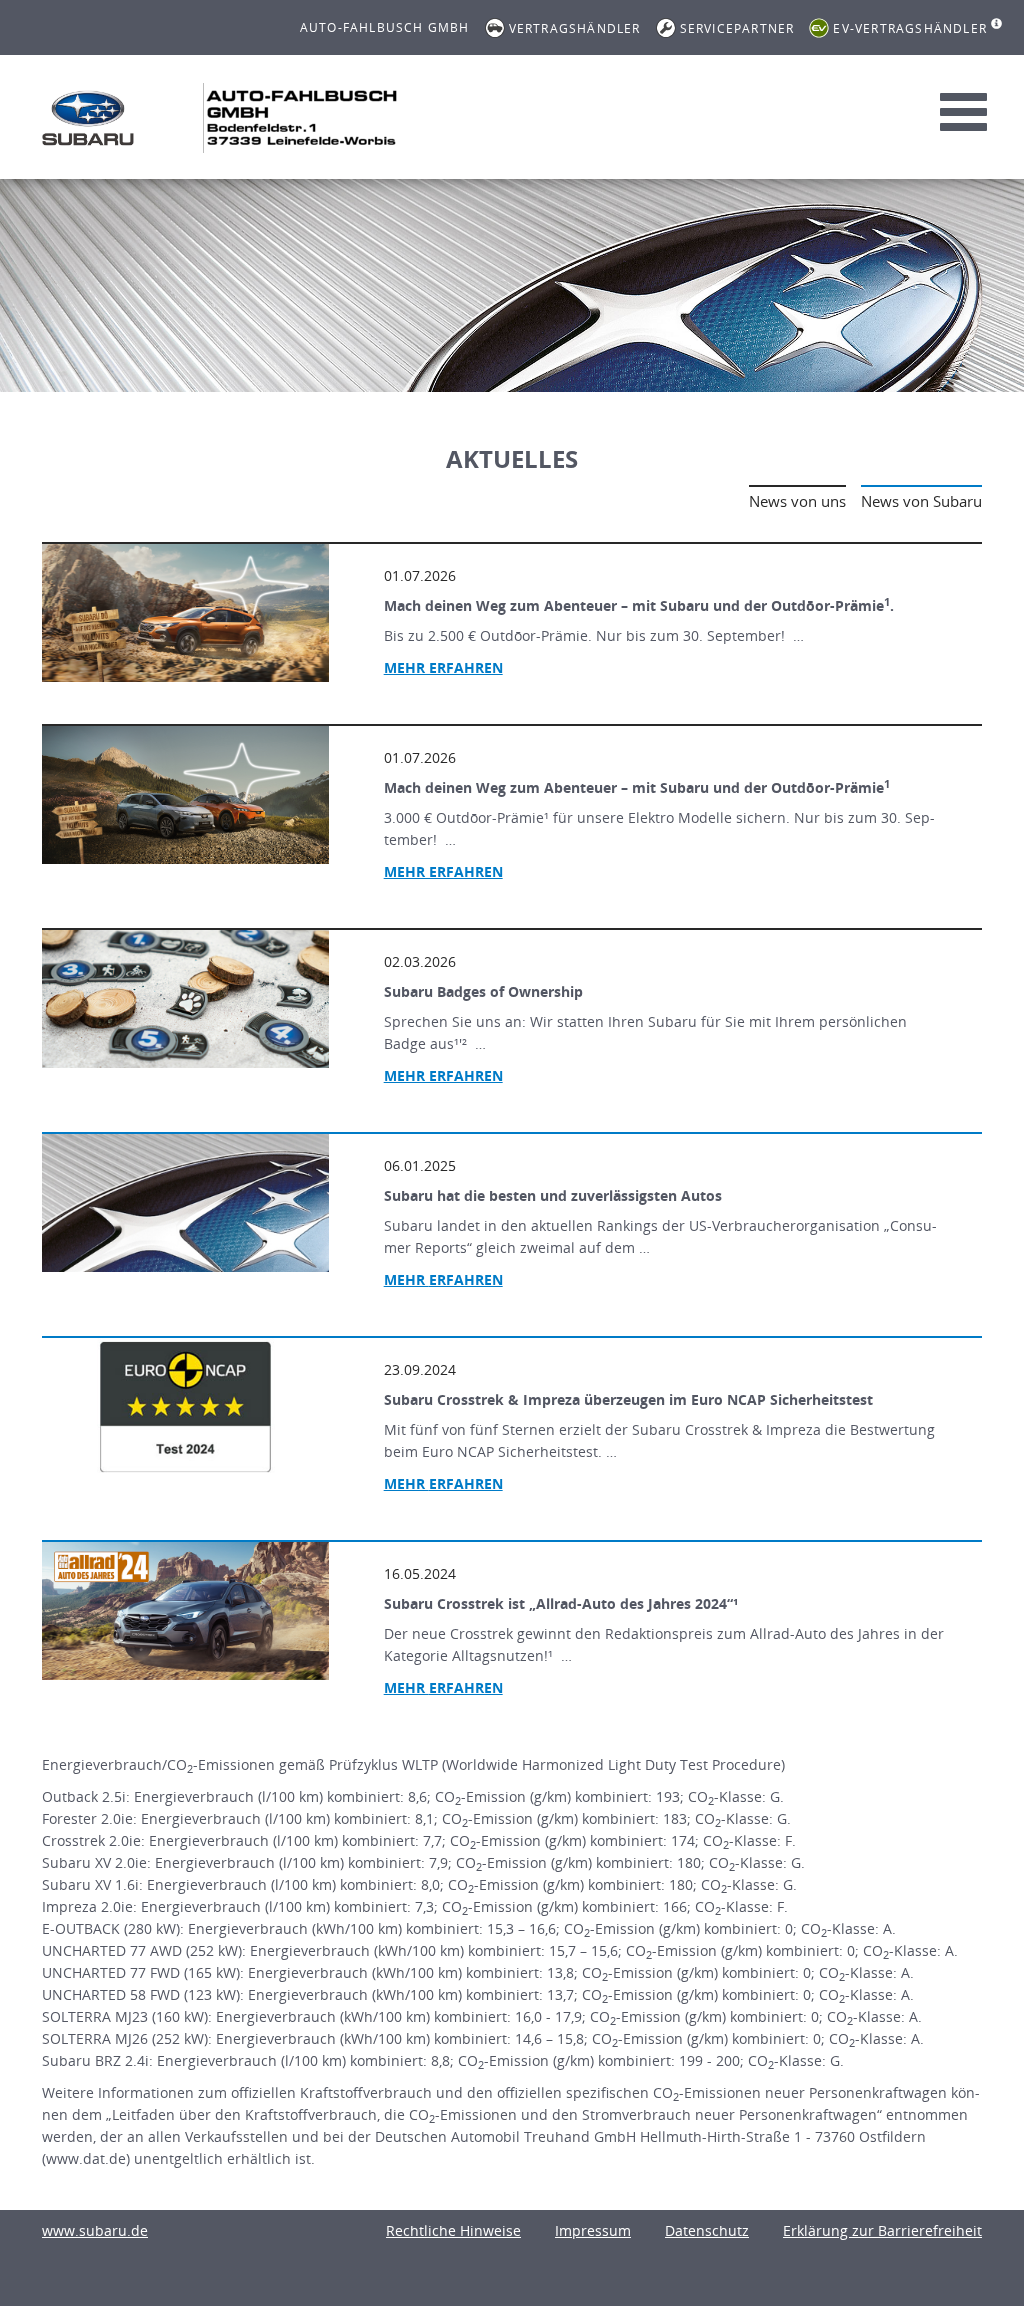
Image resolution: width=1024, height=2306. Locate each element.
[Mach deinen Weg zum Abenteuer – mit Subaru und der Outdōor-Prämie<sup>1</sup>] (185, 795)
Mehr (443, 1279)
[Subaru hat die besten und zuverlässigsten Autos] (185, 1203)
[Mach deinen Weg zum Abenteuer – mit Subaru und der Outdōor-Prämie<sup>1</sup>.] (185, 613)
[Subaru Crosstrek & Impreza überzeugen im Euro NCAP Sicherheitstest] (185, 1407)
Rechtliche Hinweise (453, 2230)
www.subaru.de (95, 2230)
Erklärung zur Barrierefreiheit (882, 2230)
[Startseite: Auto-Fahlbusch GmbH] (88, 118)
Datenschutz (707, 2230)
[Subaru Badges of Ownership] (185, 999)
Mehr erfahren (443, 667)
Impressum (593, 2230)
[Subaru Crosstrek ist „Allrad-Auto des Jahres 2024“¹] (185, 1611)
